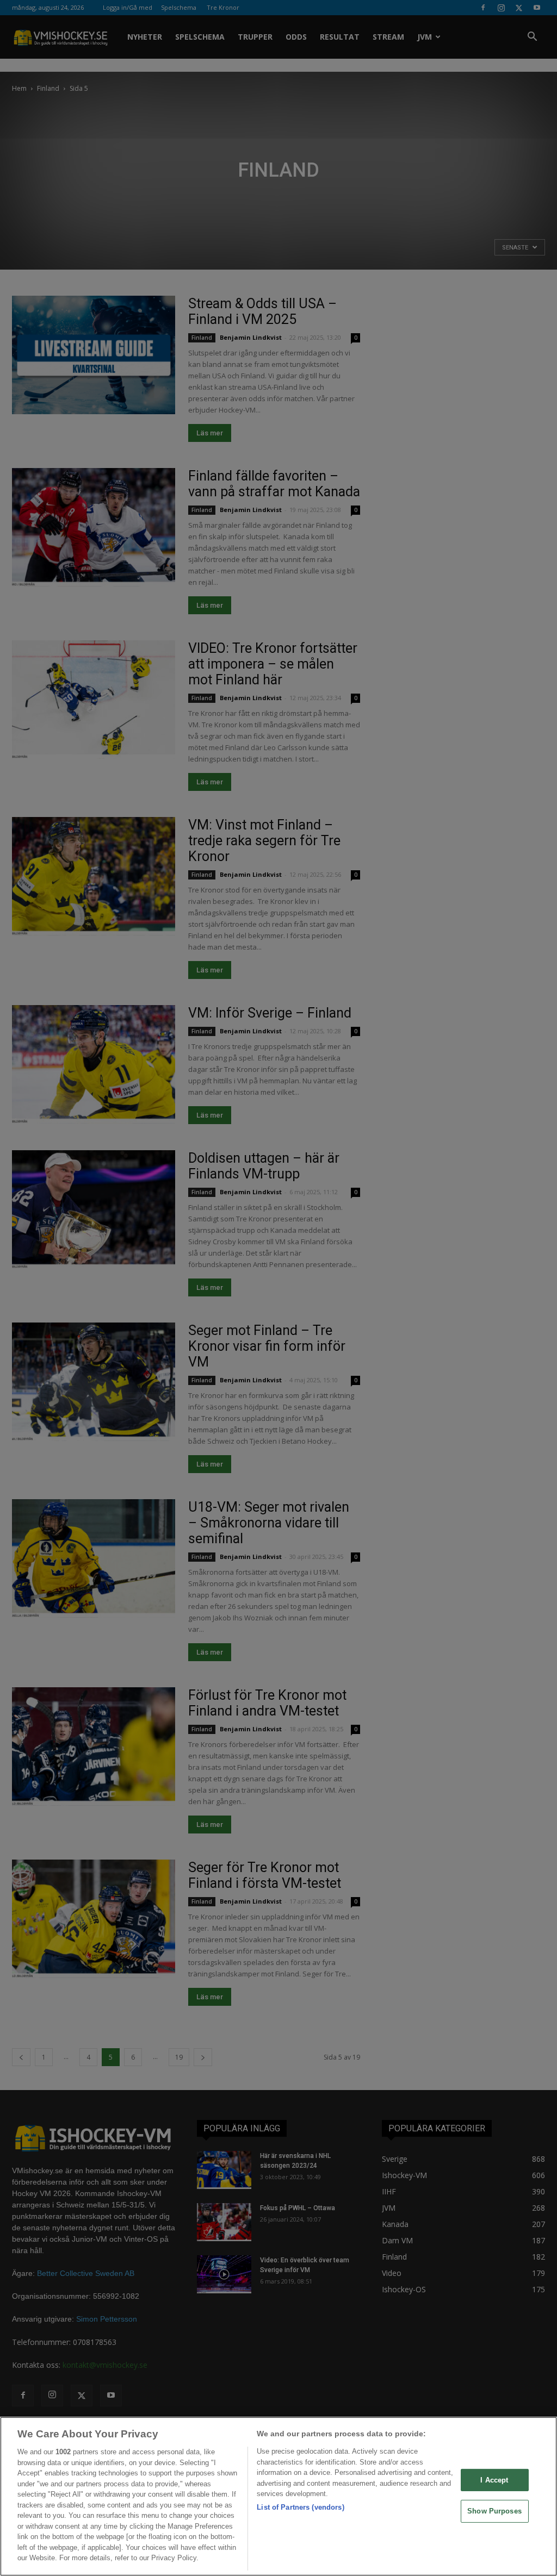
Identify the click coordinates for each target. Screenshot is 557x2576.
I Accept (494, 2480)
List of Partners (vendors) (300, 2507)
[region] (278, 2496)
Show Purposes (494, 2511)
